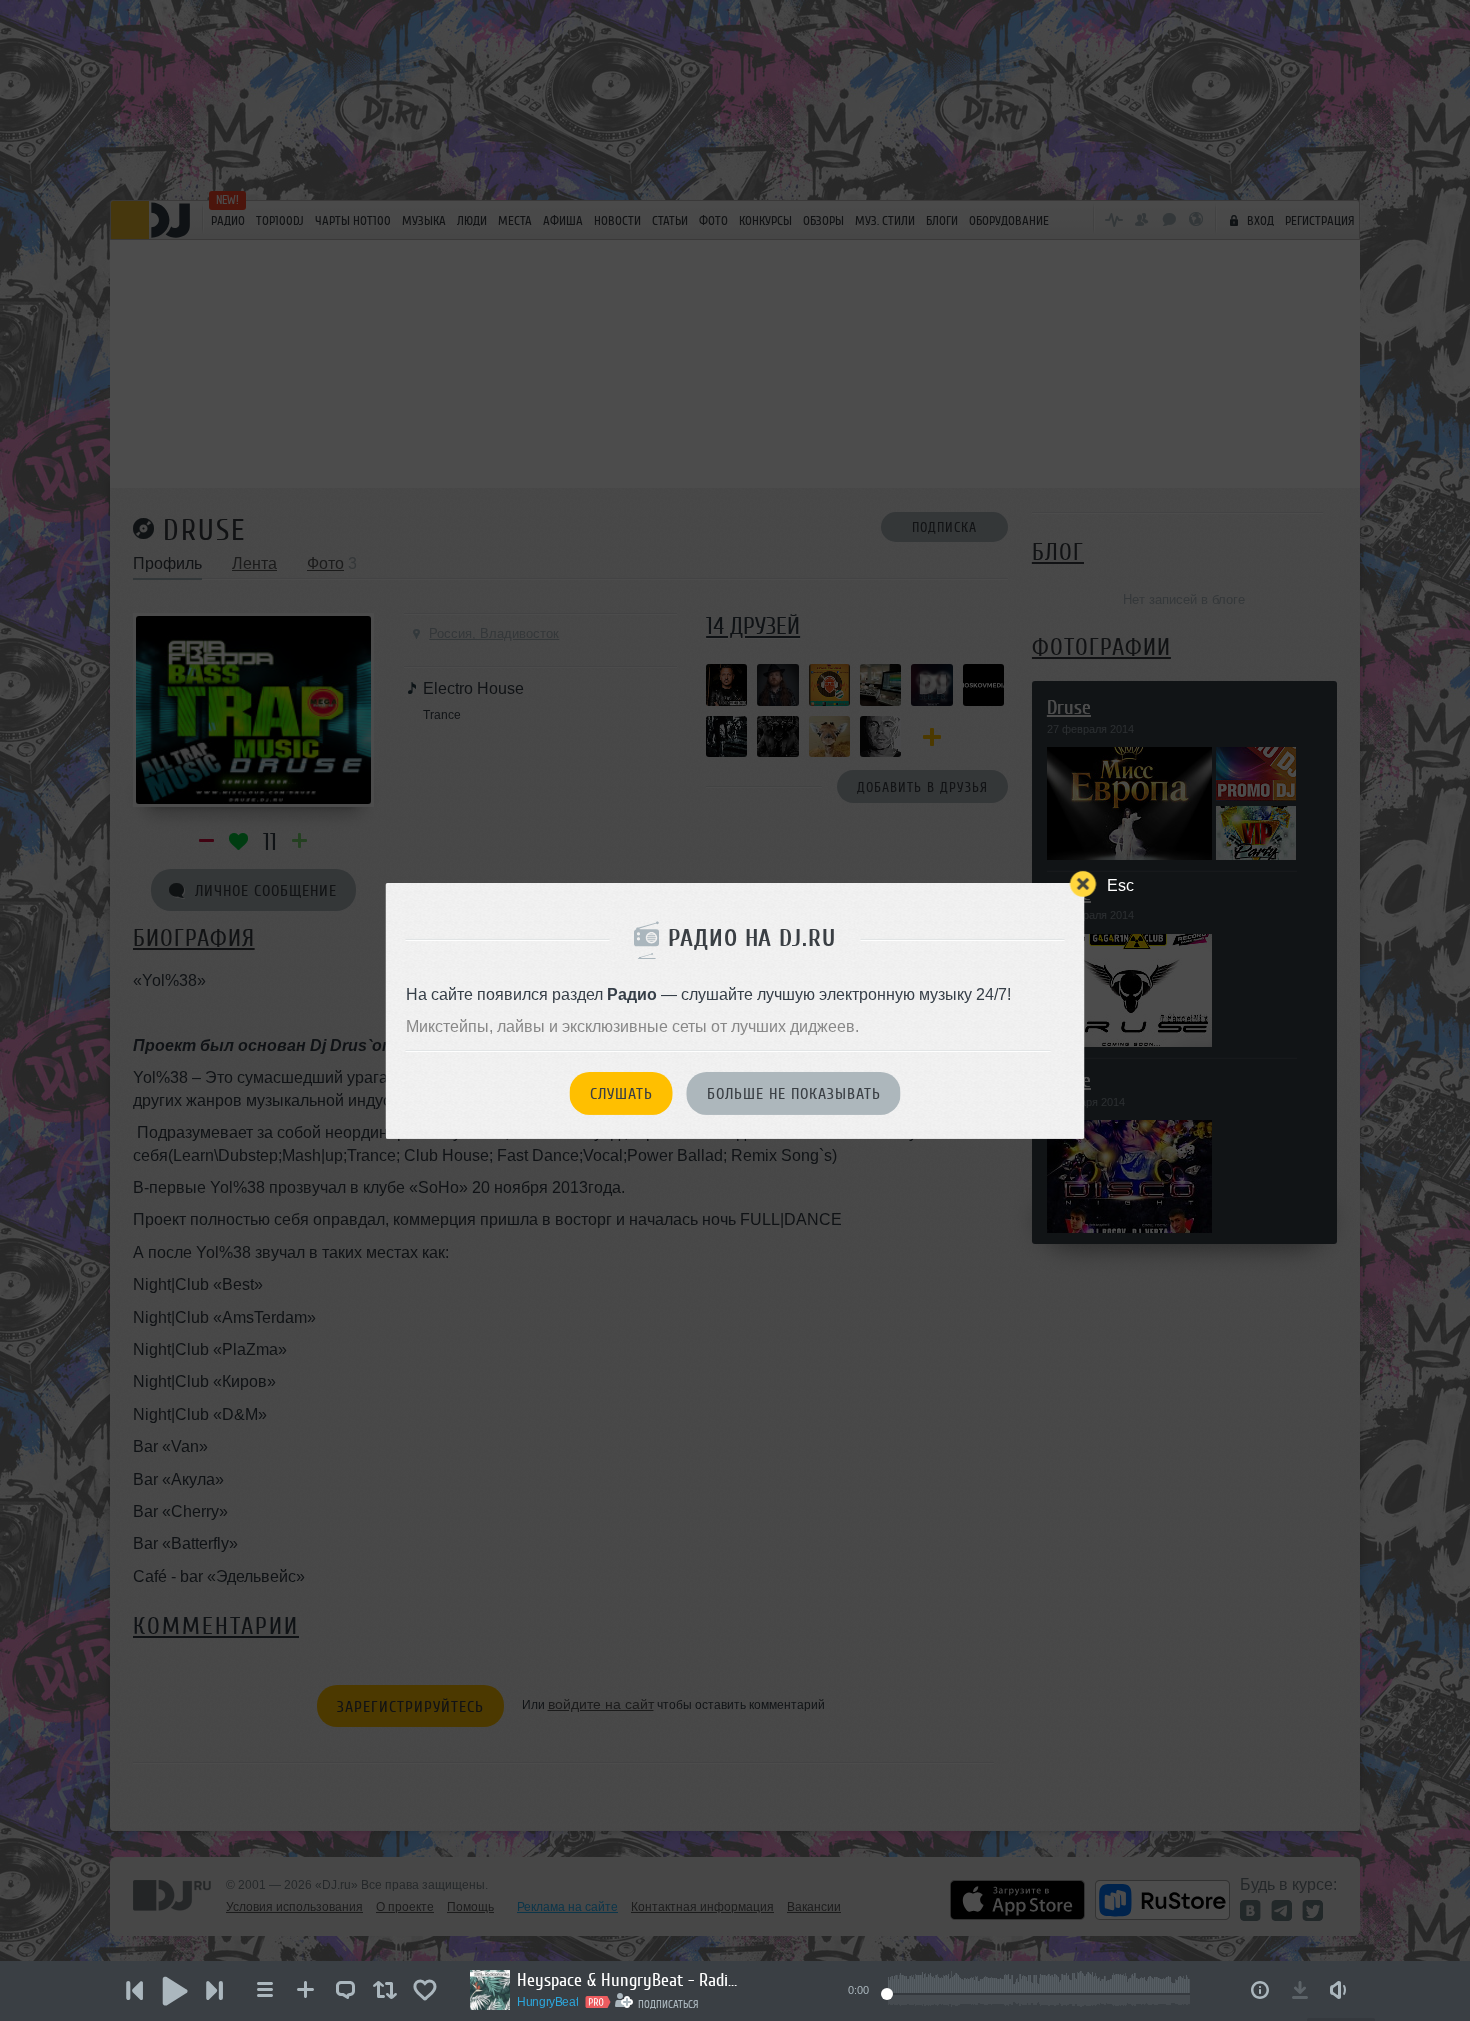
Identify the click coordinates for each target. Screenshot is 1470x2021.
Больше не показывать (794, 1094)
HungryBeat (547, 2002)
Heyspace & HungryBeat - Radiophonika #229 (627, 1980)
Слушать (621, 1094)
